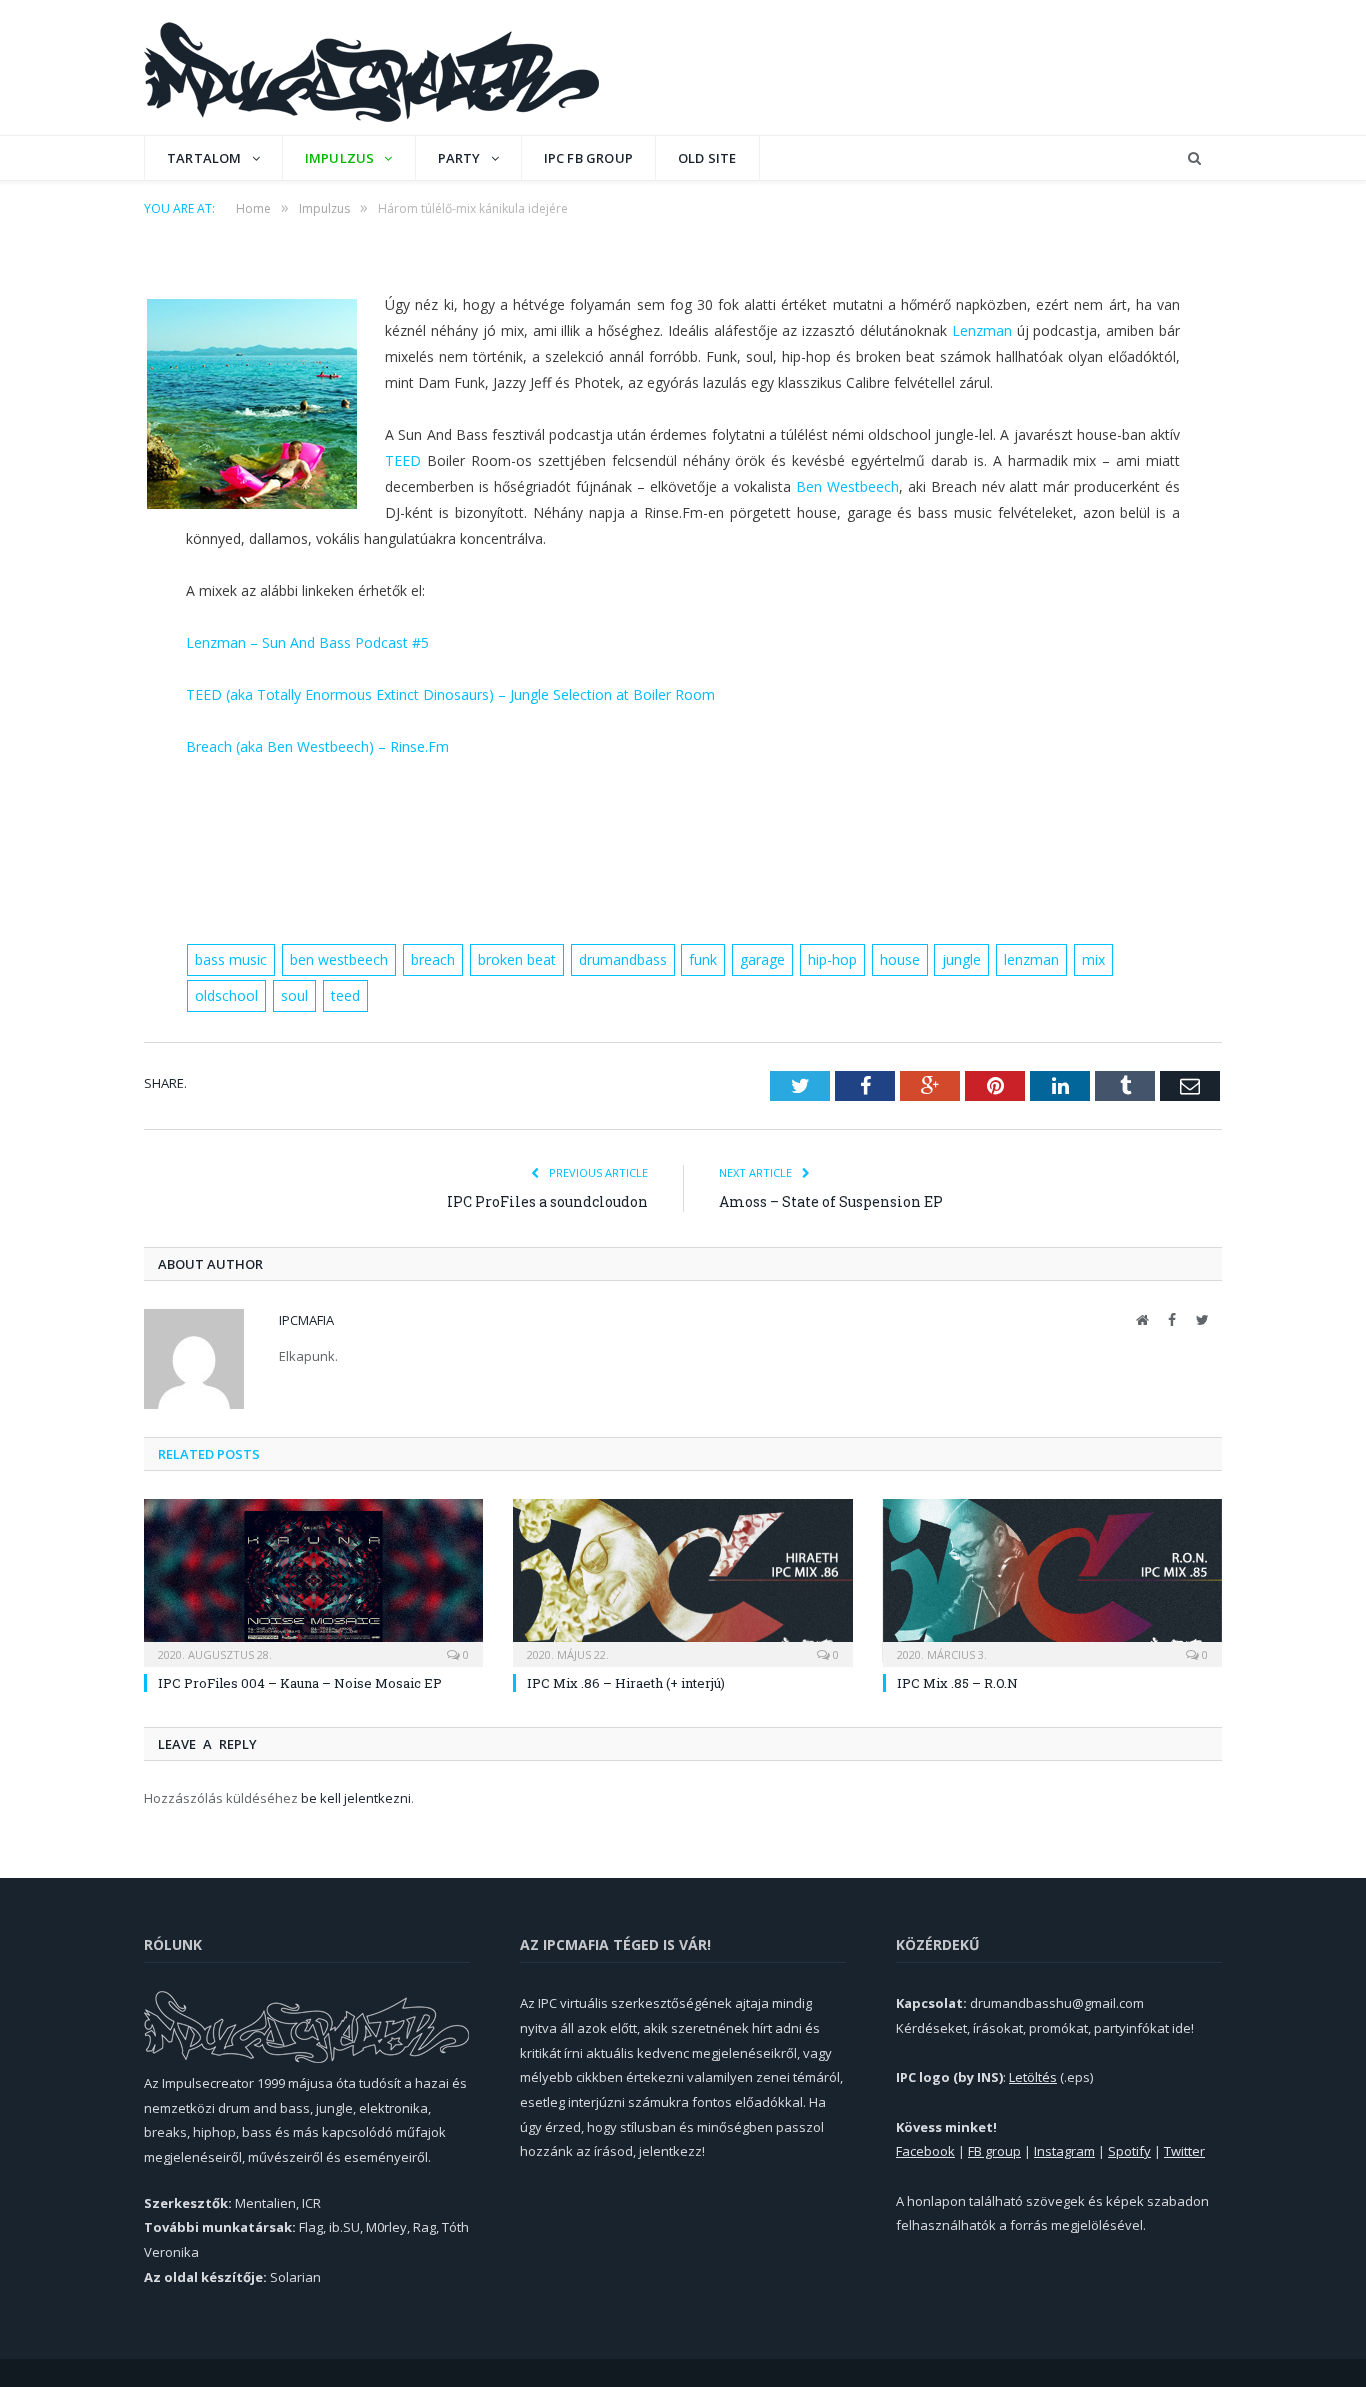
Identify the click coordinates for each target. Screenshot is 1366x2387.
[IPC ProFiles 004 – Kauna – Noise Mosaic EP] (313, 1580)
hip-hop (832, 959)
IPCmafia (306, 1320)
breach (433, 959)
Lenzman (982, 330)
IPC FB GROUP (588, 158)
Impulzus (340, 158)
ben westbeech (339, 959)
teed (345, 995)
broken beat (517, 959)
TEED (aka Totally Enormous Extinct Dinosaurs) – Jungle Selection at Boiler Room (450, 694)
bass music (231, 959)
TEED (403, 460)
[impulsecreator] (371, 67)
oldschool (226, 995)
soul (294, 995)
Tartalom (204, 158)
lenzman (1031, 959)
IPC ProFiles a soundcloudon (547, 1201)
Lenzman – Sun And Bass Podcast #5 (307, 642)
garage (762, 959)
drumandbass (623, 959)
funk (703, 959)
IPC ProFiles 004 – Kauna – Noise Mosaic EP (300, 1683)
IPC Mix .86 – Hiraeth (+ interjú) (626, 1683)
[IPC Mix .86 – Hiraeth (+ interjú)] (682, 1580)
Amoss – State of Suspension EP (831, 1201)
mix (1093, 959)
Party (459, 158)
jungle (961, 959)
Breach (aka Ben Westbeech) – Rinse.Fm (317, 746)
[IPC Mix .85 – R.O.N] (1052, 1580)
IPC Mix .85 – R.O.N (957, 1683)
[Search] (1194, 158)
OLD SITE (707, 158)
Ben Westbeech (847, 486)
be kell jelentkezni (356, 1798)
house (900, 959)
